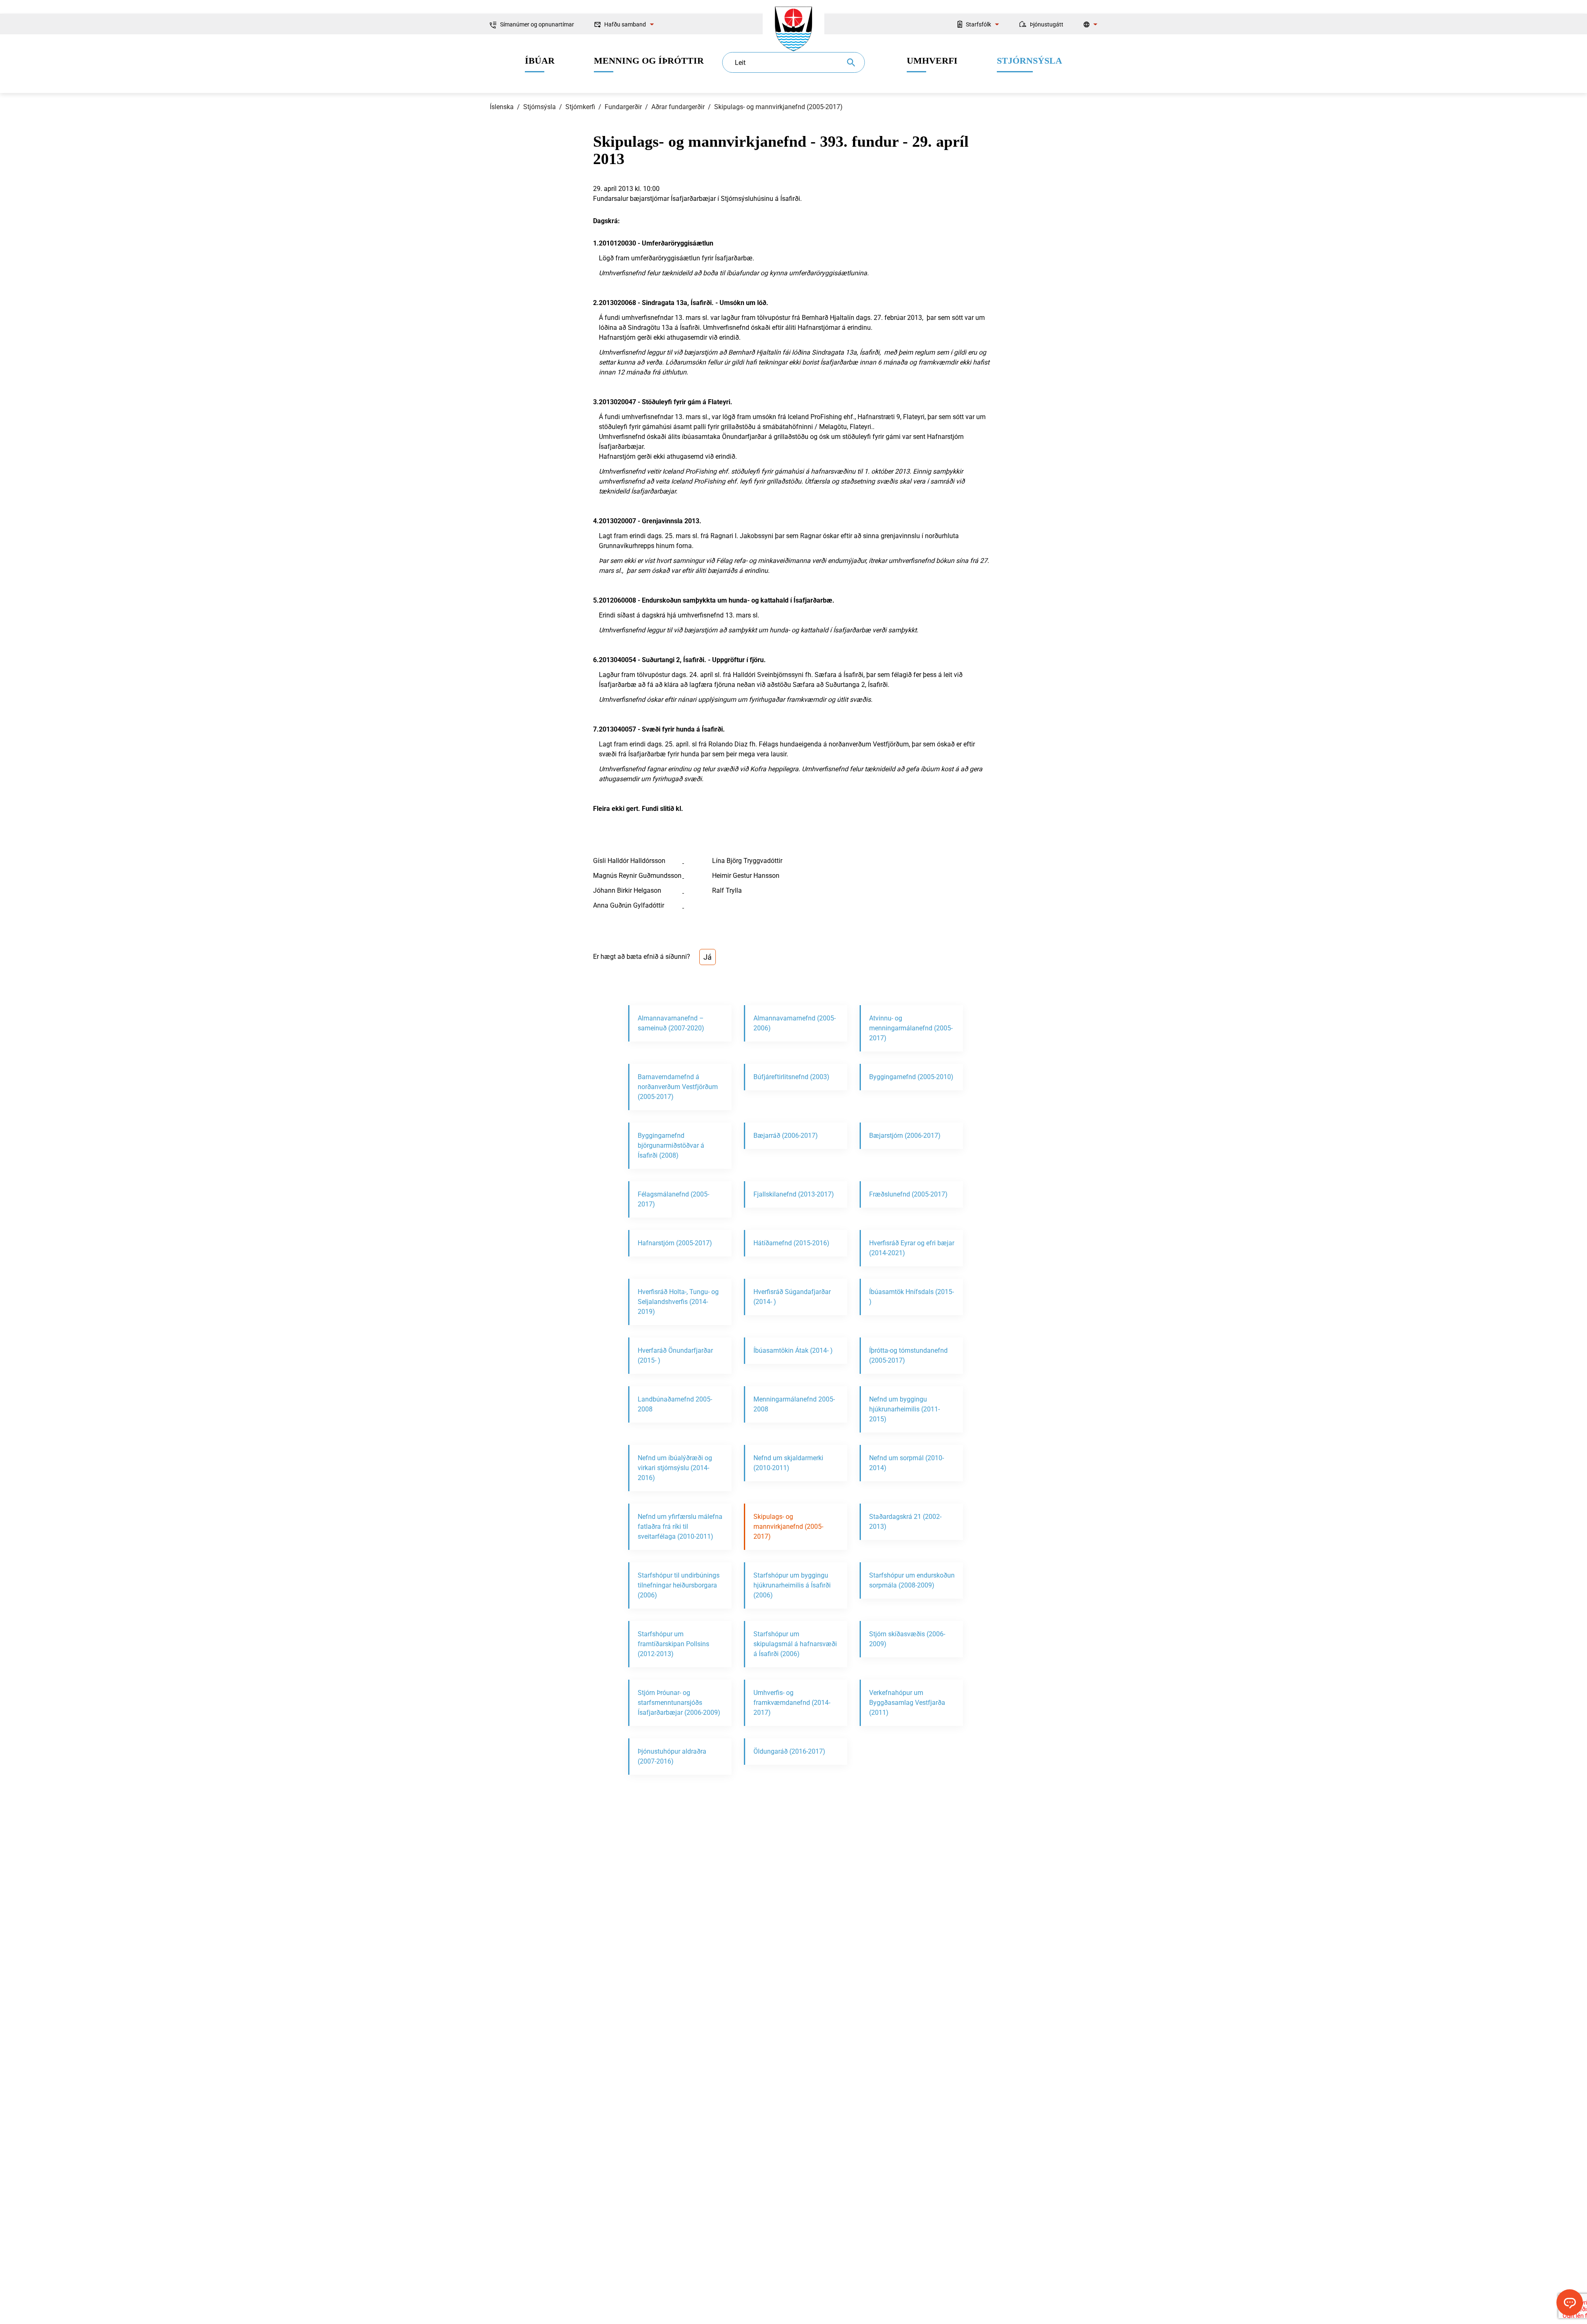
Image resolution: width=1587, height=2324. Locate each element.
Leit (740, 63)
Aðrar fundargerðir (678, 107)
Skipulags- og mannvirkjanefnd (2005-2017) (778, 107)
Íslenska (502, 107)
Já (708, 957)
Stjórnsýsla (540, 107)
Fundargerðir (623, 107)
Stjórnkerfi (580, 107)
